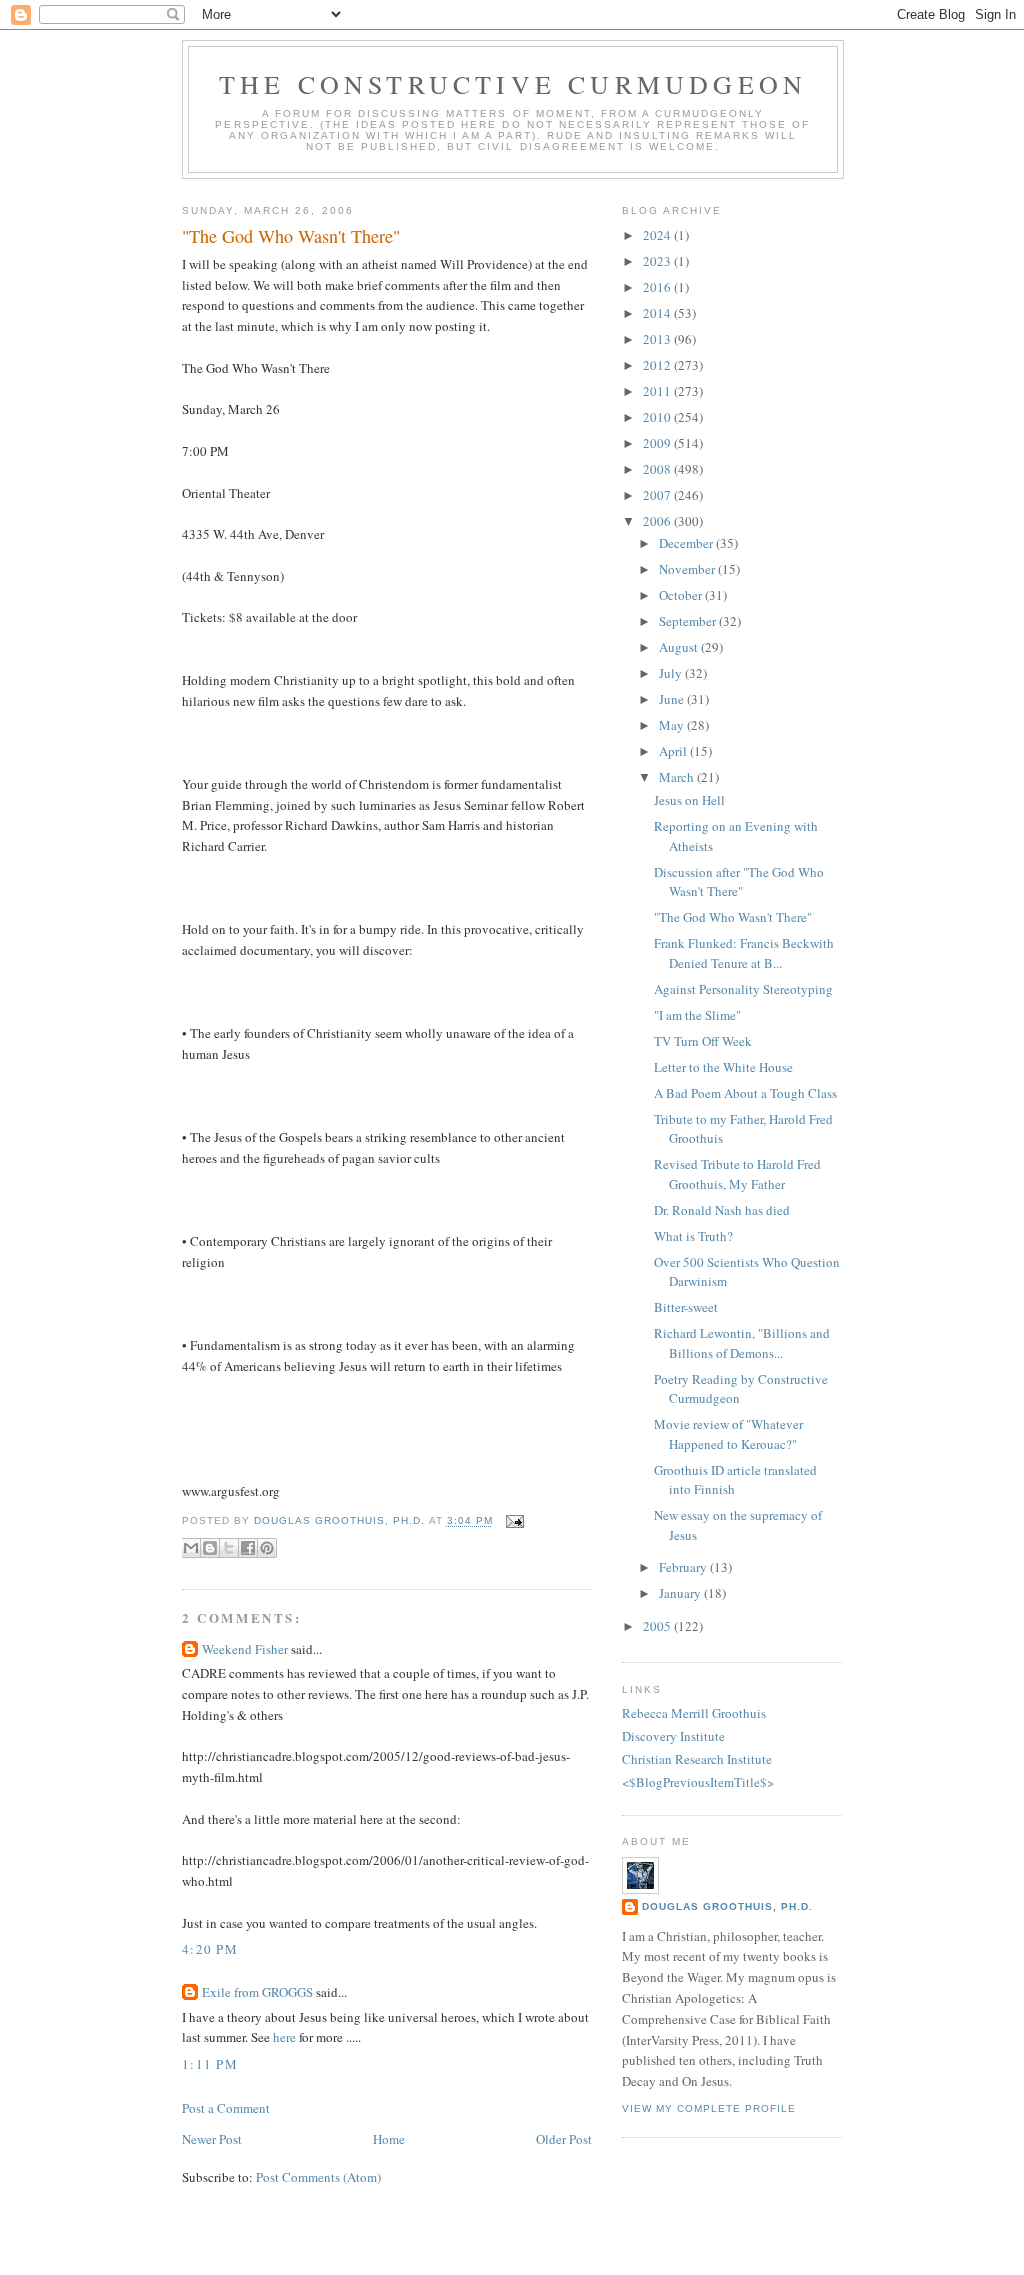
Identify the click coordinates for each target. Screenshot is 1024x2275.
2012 (658, 365)
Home (389, 2139)
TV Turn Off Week (703, 1041)
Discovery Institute (673, 1736)
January (681, 1593)
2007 (658, 495)
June (673, 699)
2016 (658, 287)
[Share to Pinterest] (267, 1548)
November (688, 569)
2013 (658, 339)
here (284, 2037)
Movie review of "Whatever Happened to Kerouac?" (728, 1434)
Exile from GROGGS (257, 1992)
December (687, 543)
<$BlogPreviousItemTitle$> (698, 1782)
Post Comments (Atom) (318, 2177)
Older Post (564, 2139)
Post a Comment (226, 2108)
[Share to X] (229, 1548)
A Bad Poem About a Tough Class (745, 1093)
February (684, 1567)
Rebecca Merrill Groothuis (694, 1713)
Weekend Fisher (245, 1649)
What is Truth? (693, 1236)
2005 (658, 1626)
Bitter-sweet (686, 1307)
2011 (658, 391)
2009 (658, 443)
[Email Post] (512, 1521)
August (680, 647)
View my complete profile (709, 2108)
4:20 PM (210, 1949)
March (678, 777)
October (682, 595)
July (672, 673)
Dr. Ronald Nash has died (722, 1210)
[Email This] (191, 1548)
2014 (658, 313)
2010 (658, 417)
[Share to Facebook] (248, 1548)
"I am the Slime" (697, 1015)
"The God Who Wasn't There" (733, 917)
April (674, 751)
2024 (658, 235)
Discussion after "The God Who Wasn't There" (739, 882)
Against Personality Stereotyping (743, 989)
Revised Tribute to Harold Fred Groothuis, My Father (737, 1174)
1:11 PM (210, 2064)
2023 (658, 261)
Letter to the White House (723, 1067)
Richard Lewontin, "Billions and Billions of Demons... (742, 1343)
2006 (658, 521)
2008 (658, 469)
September (689, 621)
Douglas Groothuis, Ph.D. (727, 1906)
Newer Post (212, 2139)
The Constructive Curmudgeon (513, 84)
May (673, 725)
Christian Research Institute (697, 1759)
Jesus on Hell (689, 800)
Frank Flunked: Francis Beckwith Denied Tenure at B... (744, 953)
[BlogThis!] (210, 1548)
